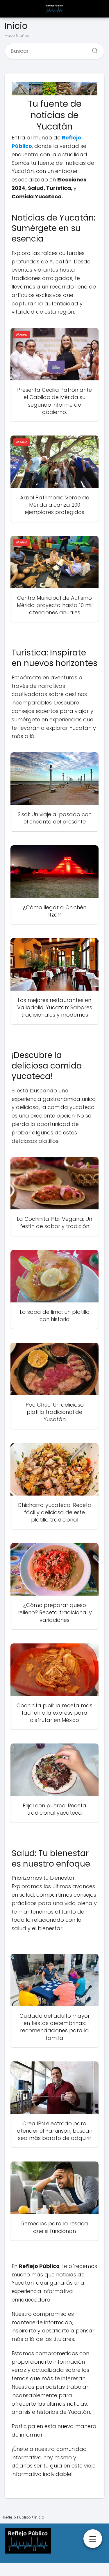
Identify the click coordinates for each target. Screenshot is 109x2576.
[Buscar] (93, 49)
